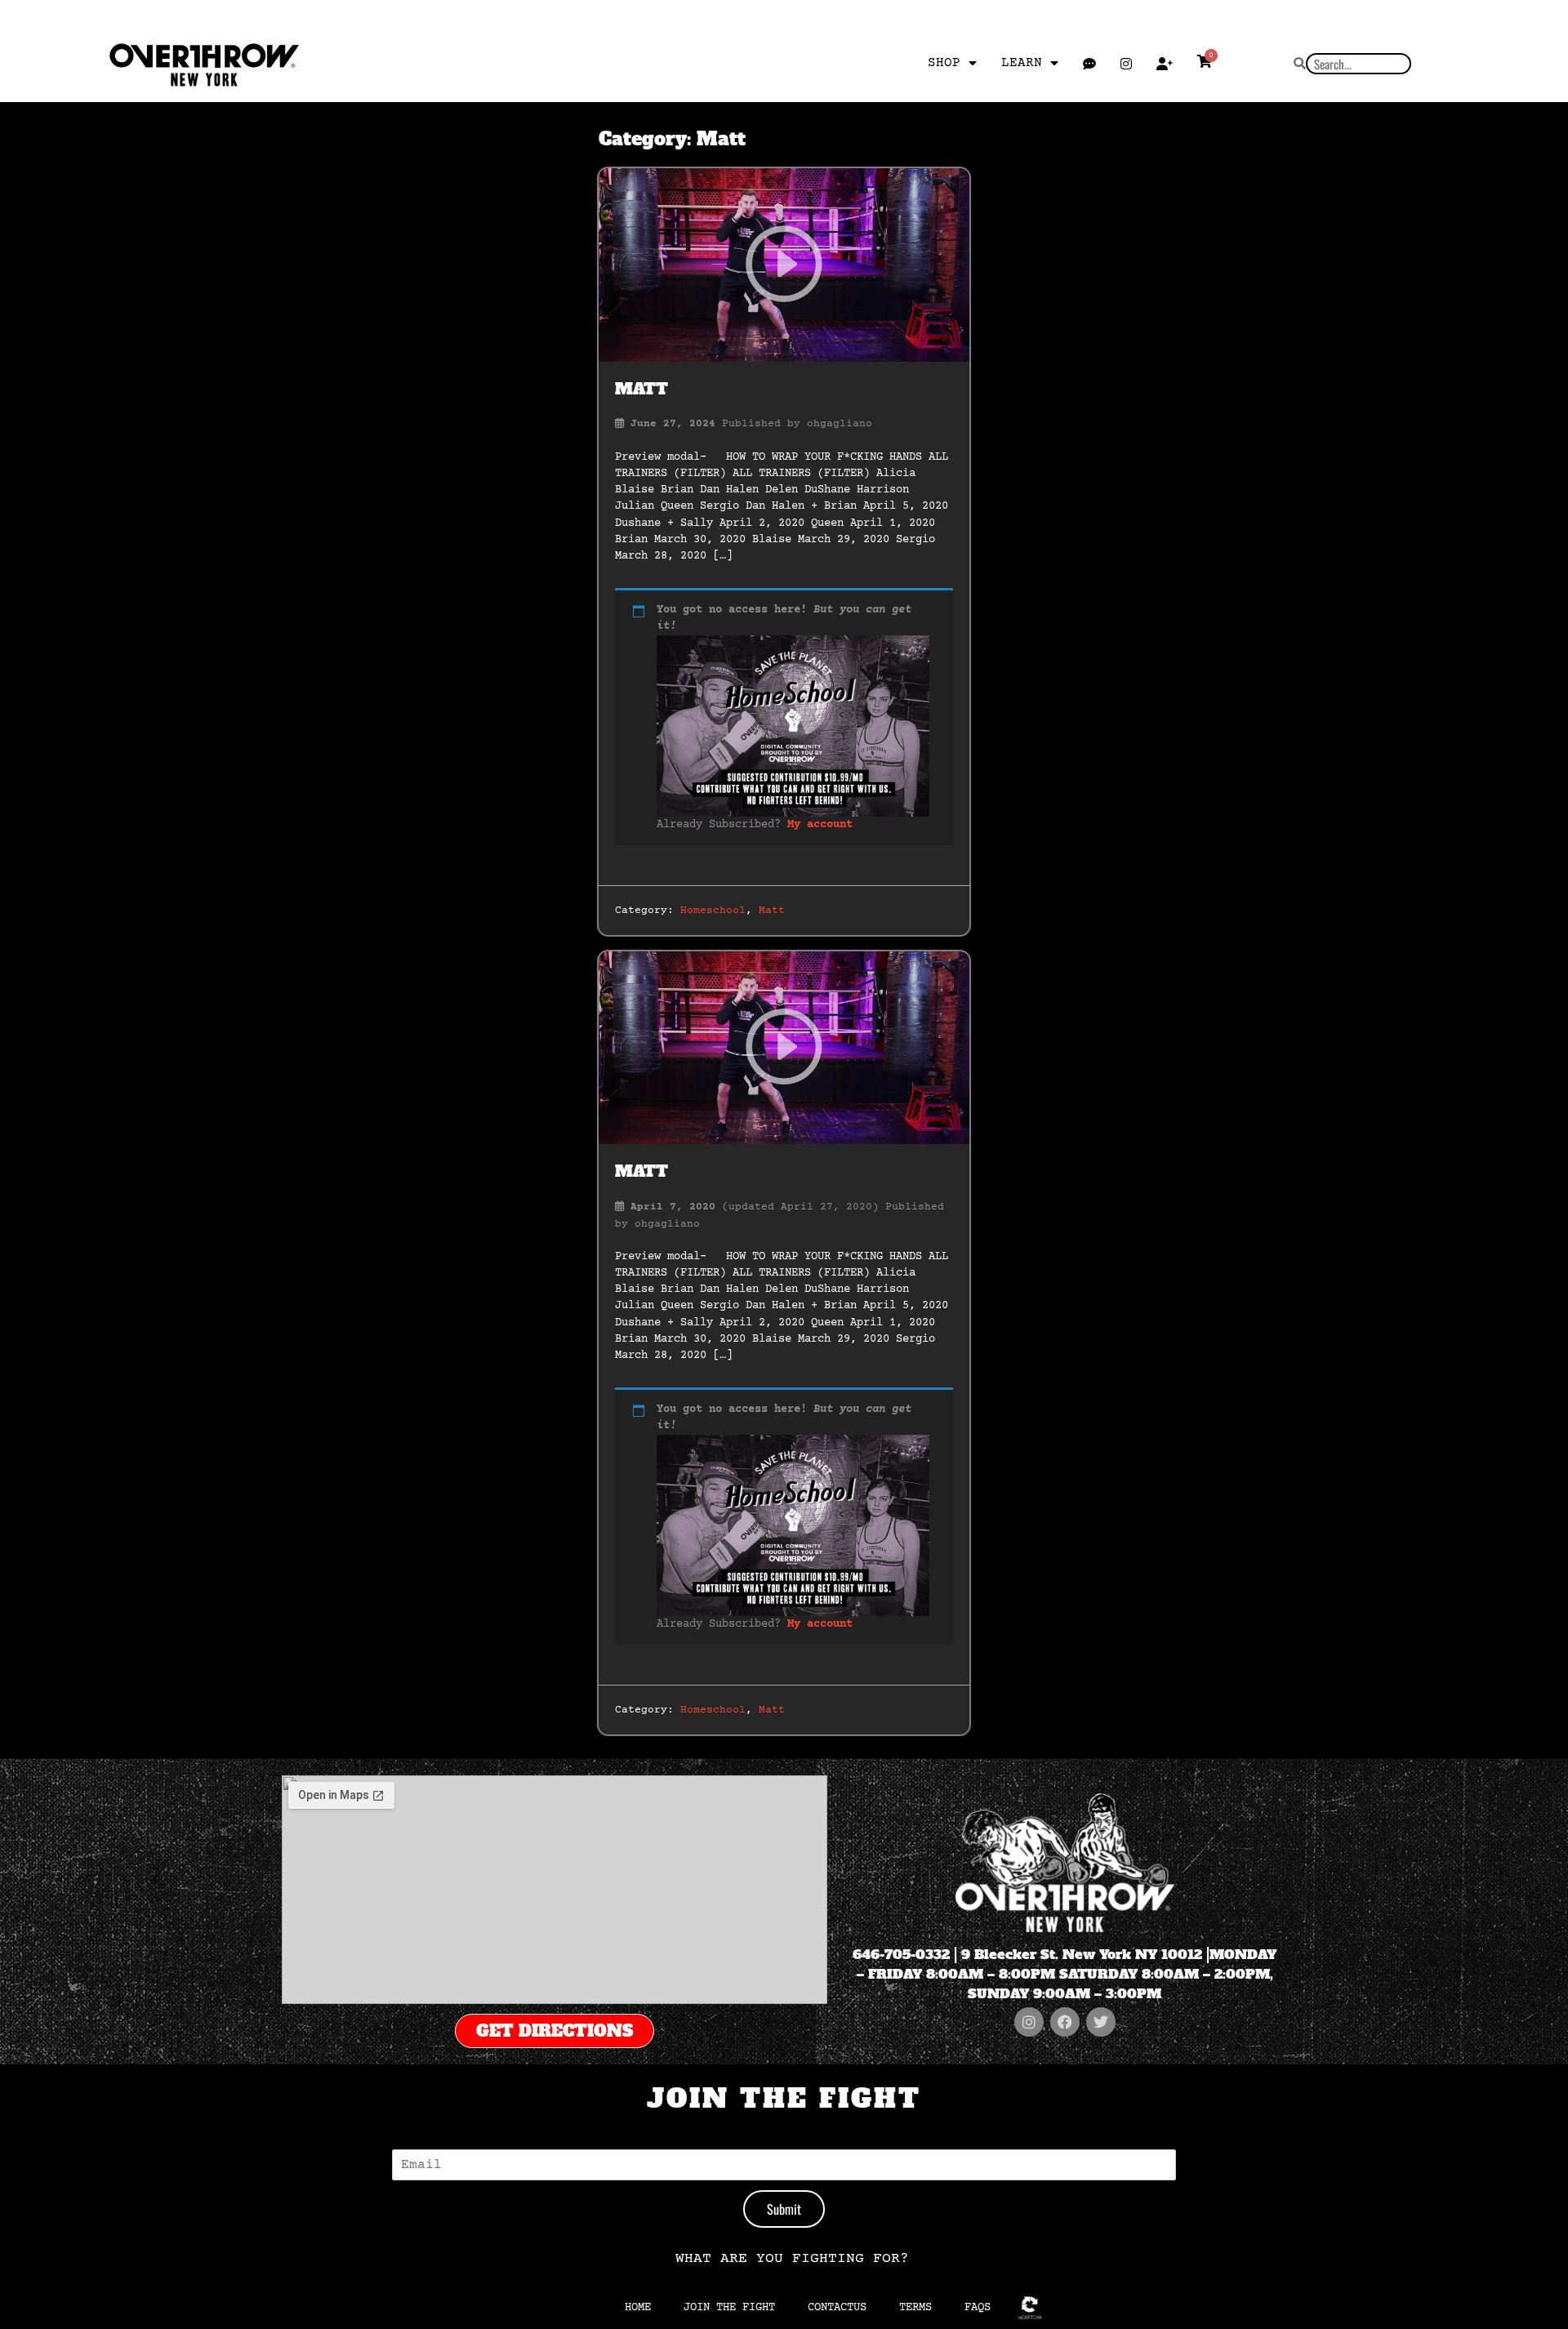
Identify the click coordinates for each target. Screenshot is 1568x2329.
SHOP (944, 63)
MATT (641, 389)
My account (820, 825)
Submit (784, 2209)
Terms (915, 2308)
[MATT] (784, 265)
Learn (1022, 63)
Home (638, 2308)
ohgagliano (840, 424)
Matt (772, 911)
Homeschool (713, 911)
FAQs (978, 2308)
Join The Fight (729, 2308)
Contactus (837, 2308)
